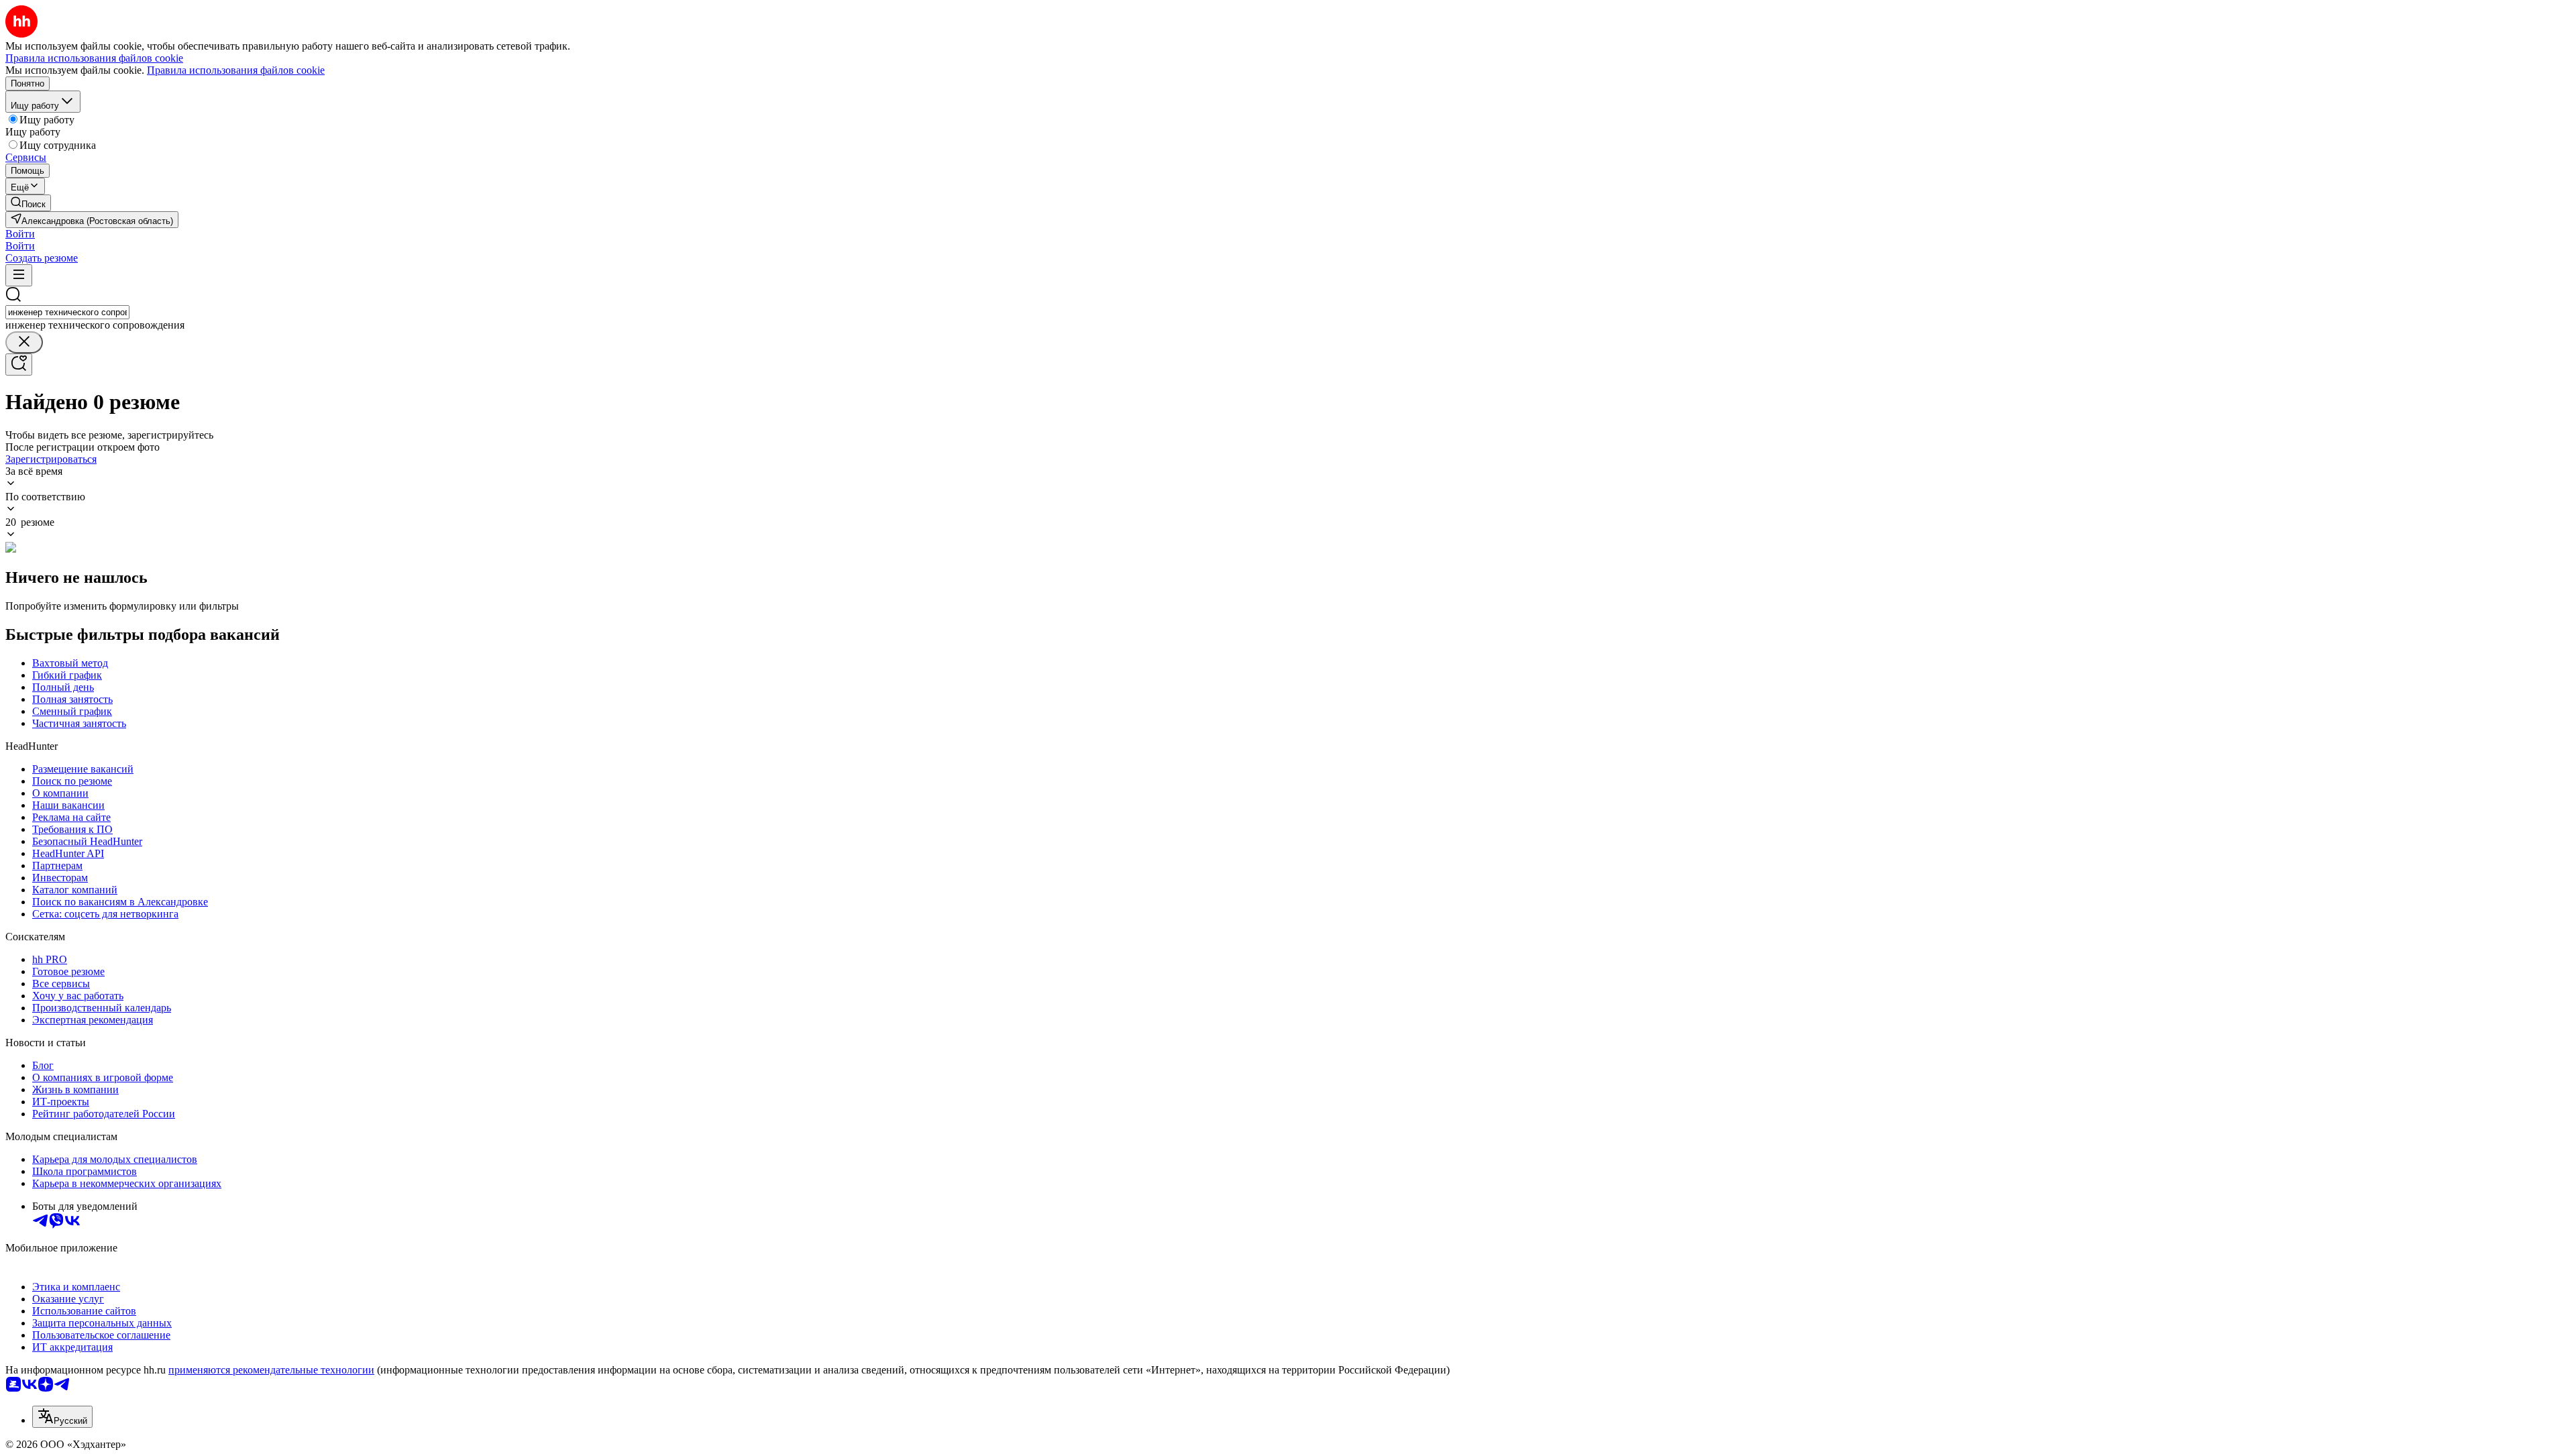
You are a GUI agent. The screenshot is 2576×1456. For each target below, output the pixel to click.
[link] (28, 203)
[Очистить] (24, 342)
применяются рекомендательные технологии (271, 1370)
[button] (20, 234)
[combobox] (67, 312)
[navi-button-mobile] (19, 275)
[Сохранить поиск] (19, 365)
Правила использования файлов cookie (236, 70)
